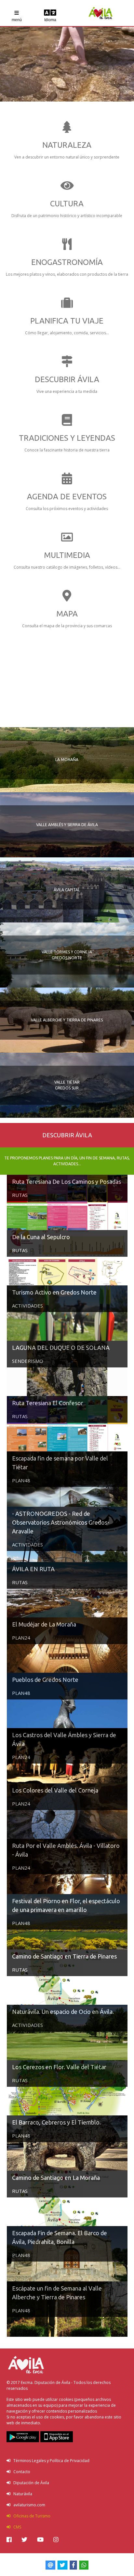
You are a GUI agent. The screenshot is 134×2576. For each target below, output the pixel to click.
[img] (9, 2540)
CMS (16, 2527)
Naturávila (21, 2494)
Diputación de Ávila (30, 2483)
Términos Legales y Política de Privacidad (50, 2461)
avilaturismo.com (28, 2505)
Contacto (20, 2472)
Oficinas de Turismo (30, 2516)
